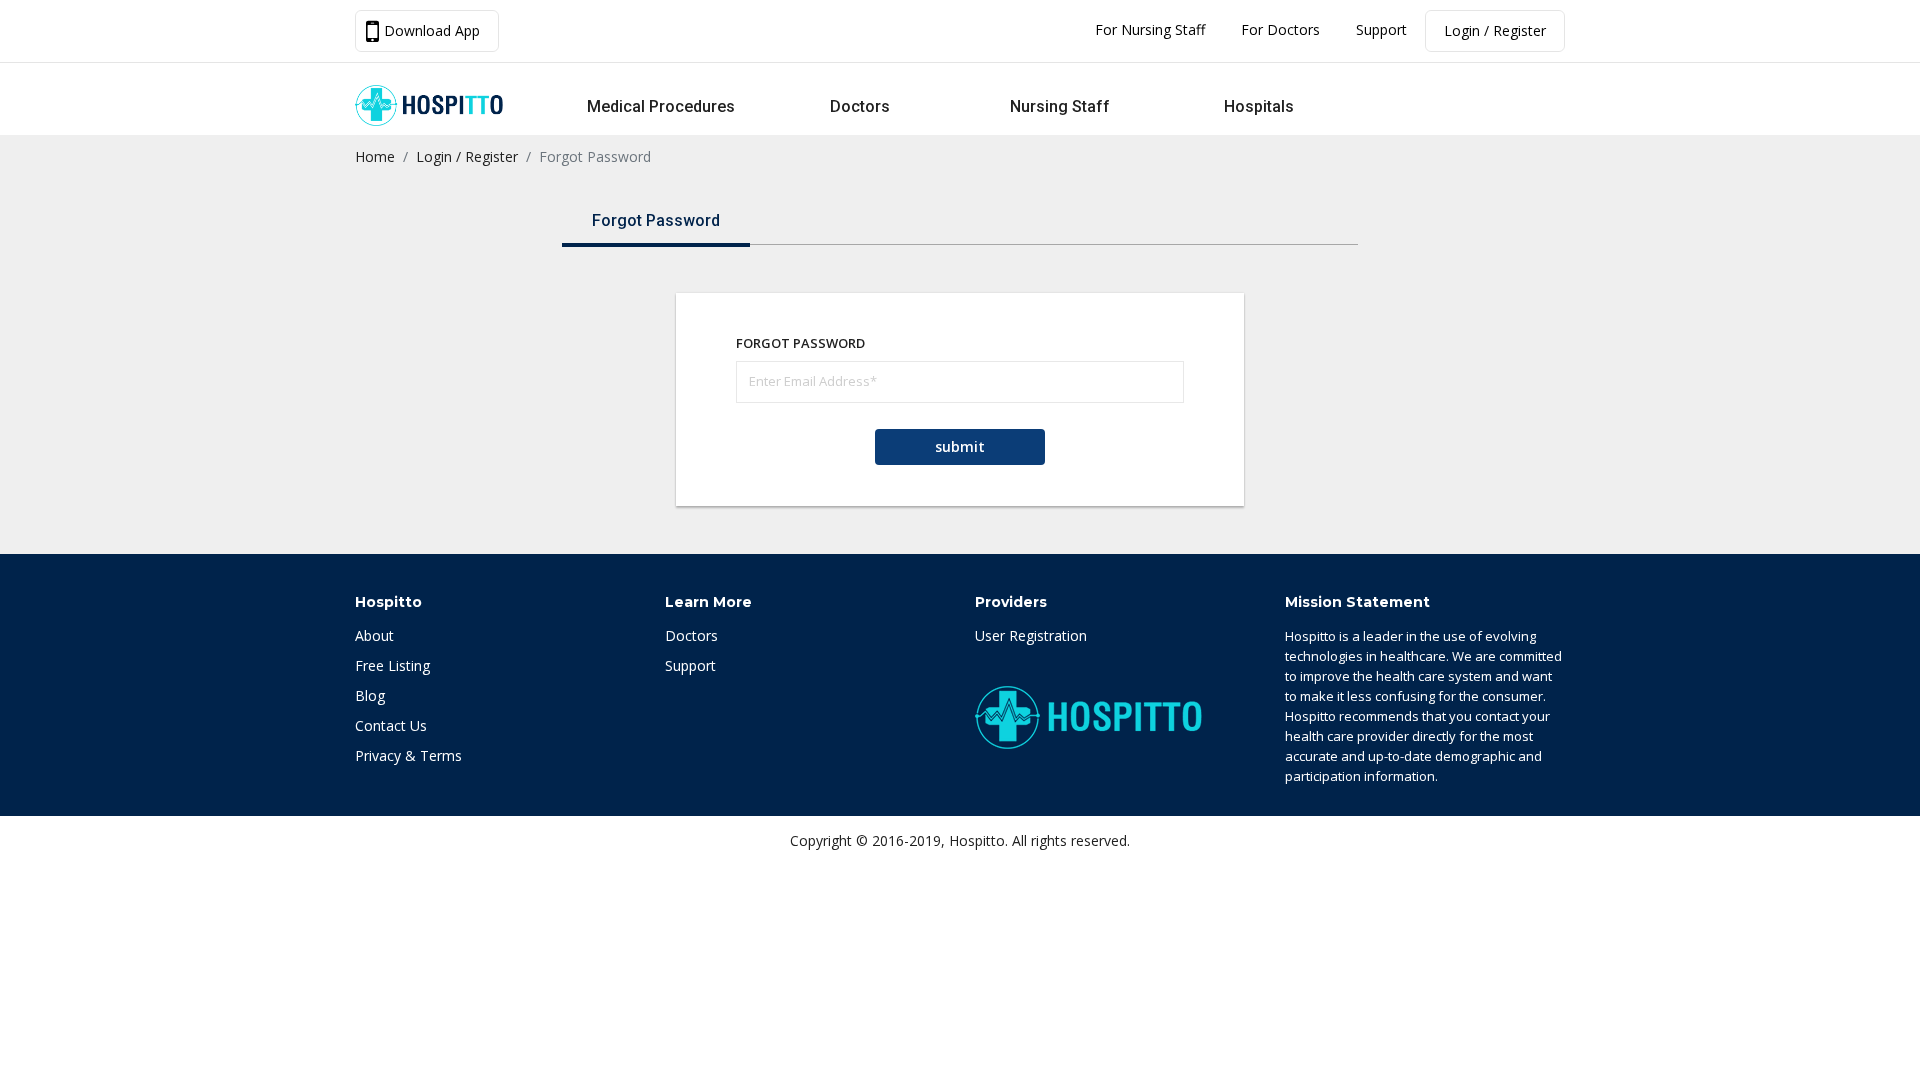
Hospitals (1259, 106)
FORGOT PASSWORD (800, 343)
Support (1381, 29)
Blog (370, 695)
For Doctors (1280, 29)
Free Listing (392, 665)
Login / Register (1495, 30)
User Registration (1031, 635)
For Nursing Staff (1150, 29)
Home (375, 156)
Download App (432, 30)
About (374, 635)
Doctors (860, 106)
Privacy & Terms (408, 755)
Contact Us (391, 725)
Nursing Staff (1060, 106)
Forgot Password (656, 220)
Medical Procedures (661, 106)
